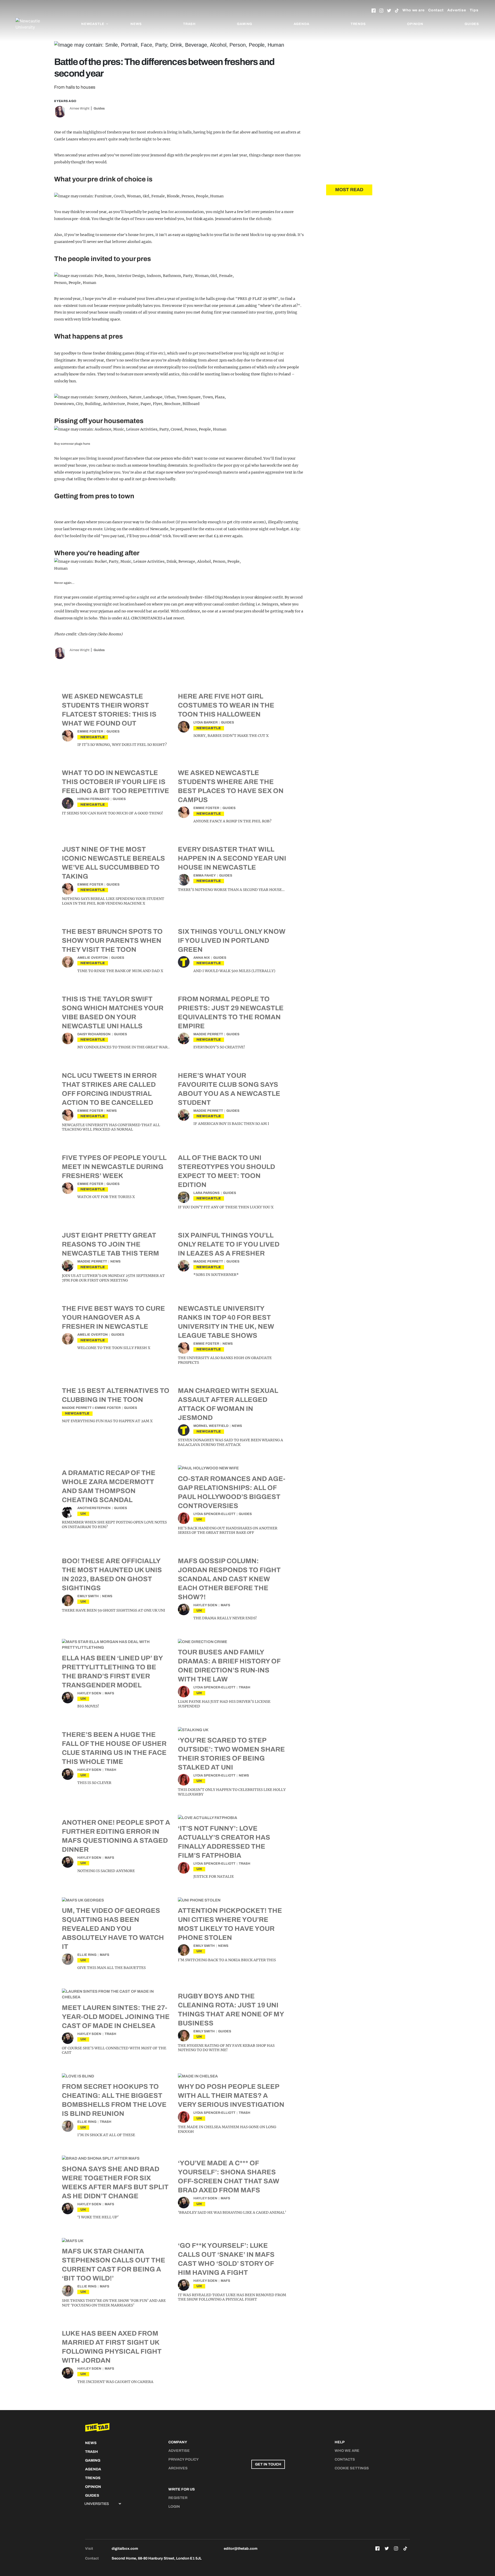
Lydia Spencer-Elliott (214, 1514)
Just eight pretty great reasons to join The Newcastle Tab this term (110, 1244)
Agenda (302, 24)
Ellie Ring (87, 1955)
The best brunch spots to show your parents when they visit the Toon (112, 940)
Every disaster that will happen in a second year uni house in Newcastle (232, 858)
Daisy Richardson (94, 1034)
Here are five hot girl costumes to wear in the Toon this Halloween (226, 705)
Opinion (415, 24)
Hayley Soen (205, 1605)
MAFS (225, 1605)
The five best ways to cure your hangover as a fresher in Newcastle (113, 1317)
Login (174, 2507)
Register (178, 2498)
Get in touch (268, 2464)
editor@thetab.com (241, 2549)
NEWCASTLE (93, 737)
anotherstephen (94, 1508)
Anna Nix (202, 958)
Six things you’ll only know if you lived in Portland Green (232, 940)
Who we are (414, 10)
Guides (472, 24)
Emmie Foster (90, 731)
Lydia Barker (205, 722)
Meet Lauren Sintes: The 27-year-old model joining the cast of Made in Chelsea (116, 2017)
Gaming (245, 24)
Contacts (345, 2459)
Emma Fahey (205, 875)
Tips (474, 10)
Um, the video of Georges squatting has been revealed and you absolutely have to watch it (113, 1929)
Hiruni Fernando (93, 799)
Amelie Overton (93, 958)
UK (83, 1514)
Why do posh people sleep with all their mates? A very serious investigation (231, 2095)
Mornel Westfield (211, 1426)
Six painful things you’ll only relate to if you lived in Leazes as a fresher (229, 1244)
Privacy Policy (184, 2459)
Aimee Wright (80, 108)
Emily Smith (88, 1596)
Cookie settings (352, 2468)
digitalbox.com (125, 2549)
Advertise (457, 10)
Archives (178, 2468)
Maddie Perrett (208, 1034)
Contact (436, 10)
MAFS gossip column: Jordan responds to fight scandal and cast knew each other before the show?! (229, 1579)
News (136, 24)
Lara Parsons (207, 1193)
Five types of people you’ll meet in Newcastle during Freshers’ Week (114, 1167)
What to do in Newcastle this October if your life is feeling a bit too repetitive (115, 782)
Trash (189, 24)
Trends (358, 24)
